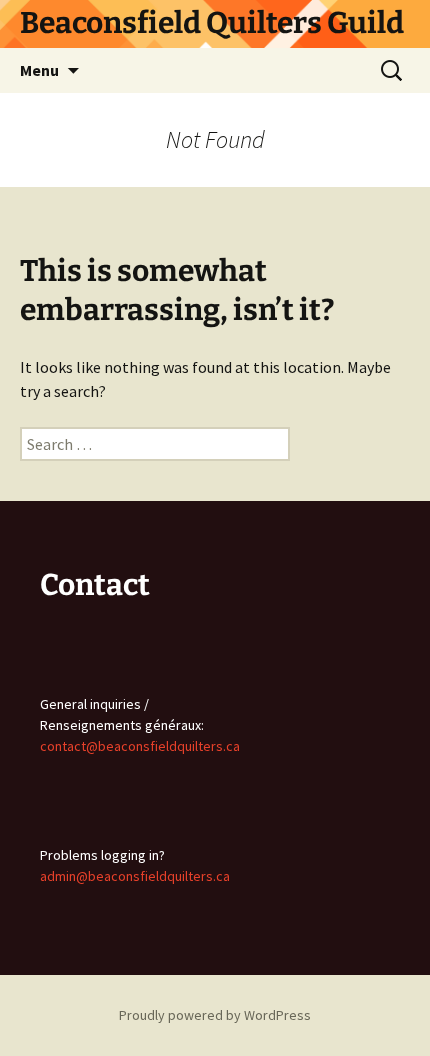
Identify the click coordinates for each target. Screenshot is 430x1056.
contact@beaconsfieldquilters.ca (140, 746)
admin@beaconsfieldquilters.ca (135, 876)
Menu (39, 70)
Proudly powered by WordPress (215, 1015)
